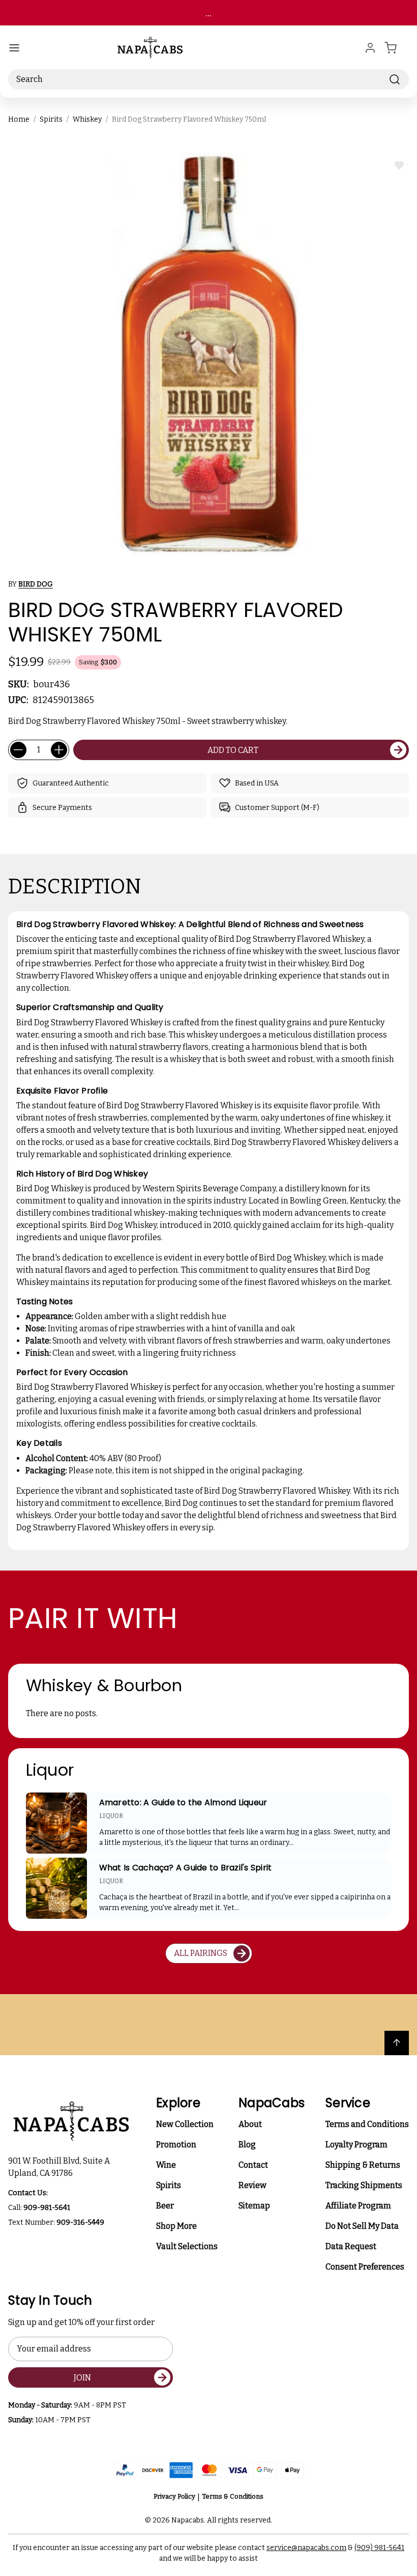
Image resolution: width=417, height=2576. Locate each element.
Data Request (351, 2246)
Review (252, 2185)
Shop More (176, 2226)
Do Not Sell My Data (362, 2226)
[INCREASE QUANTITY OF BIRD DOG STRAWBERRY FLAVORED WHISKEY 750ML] (59, 750)
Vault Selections (187, 2246)
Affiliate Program (358, 2206)
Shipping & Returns (363, 2165)
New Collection (185, 2124)
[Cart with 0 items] (397, 48)
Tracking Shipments (364, 2185)
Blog (247, 2145)
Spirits (169, 2185)
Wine (166, 2165)
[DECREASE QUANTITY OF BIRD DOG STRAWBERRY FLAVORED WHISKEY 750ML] (18, 750)
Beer (165, 2206)
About (250, 2124)
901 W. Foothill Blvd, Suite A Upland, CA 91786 (61, 2167)
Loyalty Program (356, 2145)
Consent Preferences (365, 2267)
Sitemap (254, 2206)
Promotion (176, 2145)
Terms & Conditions (233, 2496)
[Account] (370, 48)
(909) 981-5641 (379, 2548)
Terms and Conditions (367, 2124)
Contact (253, 2165)
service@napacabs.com (306, 2548)
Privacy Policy (174, 2496)
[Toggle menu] (14, 48)
